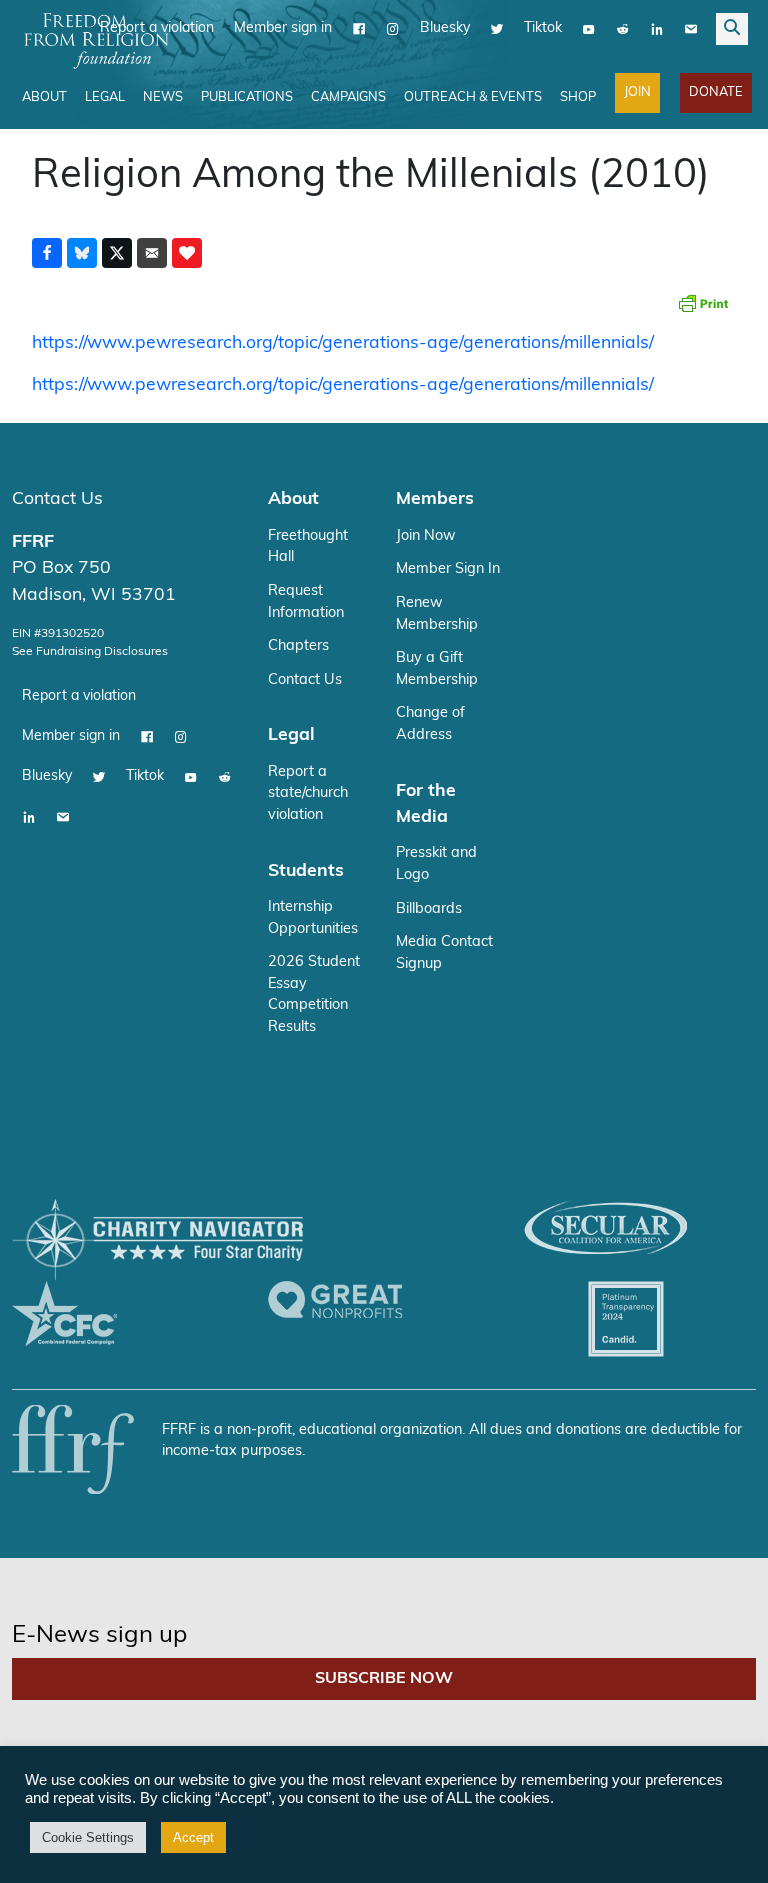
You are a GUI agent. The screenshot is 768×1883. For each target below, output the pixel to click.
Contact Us (57, 499)
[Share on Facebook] (47, 253)
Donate (716, 92)
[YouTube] (589, 29)
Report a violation (79, 696)
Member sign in (283, 28)
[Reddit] (623, 29)
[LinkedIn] (657, 29)
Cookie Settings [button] (88, 1837)
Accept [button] (193, 1837)
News (163, 97)
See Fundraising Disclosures (90, 652)
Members (435, 499)
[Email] (691, 29)
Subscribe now (384, 1679)
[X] (497, 29)
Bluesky (445, 28)
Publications (247, 97)
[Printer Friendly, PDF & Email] (703, 303)
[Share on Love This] (187, 253)
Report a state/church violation (308, 794)
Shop (578, 97)
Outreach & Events (473, 97)
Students (306, 871)
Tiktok (543, 28)
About (44, 97)
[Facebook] (359, 29)
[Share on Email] (152, 253)
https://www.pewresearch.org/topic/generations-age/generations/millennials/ (343, 343)
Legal (105, 97)
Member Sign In (448, 569)
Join (637, 92)
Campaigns (348, 97)
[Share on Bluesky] (82, 253)
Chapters (298, 646)
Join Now (426, 536)
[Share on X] (117, 253)
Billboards (429, 909)
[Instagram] (393, 29)
